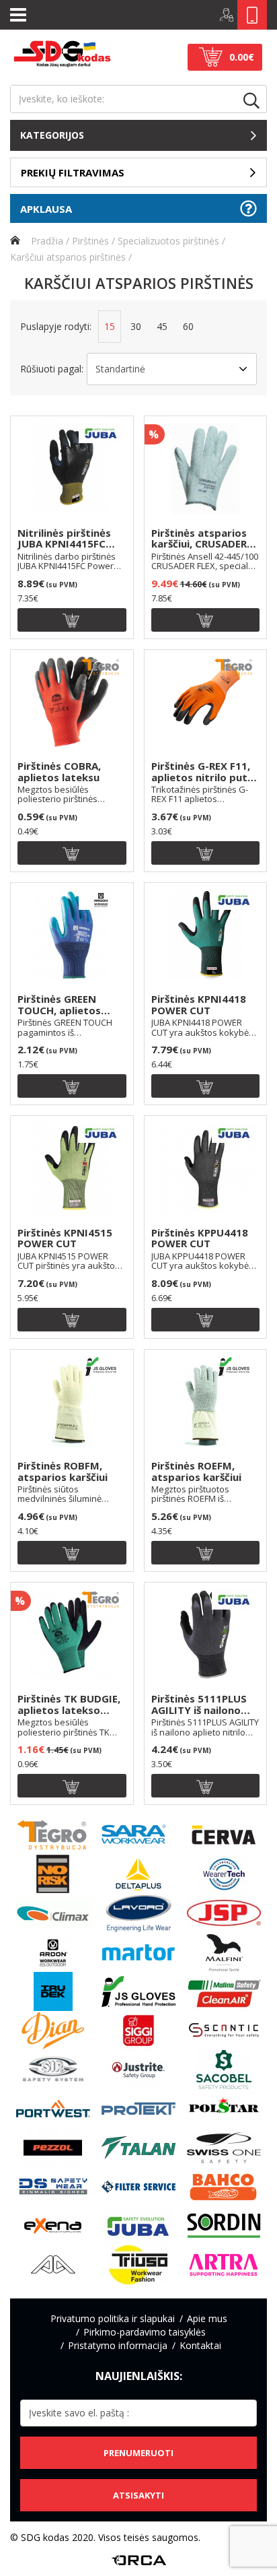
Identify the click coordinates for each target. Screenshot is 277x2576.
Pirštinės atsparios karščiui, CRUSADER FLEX (199, 539)
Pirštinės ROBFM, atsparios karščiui (63, 1472)
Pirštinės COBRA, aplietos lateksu (59, 772)
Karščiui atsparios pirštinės (68, 257)
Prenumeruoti (138, 2453)
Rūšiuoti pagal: (52, 369)
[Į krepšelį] (72, 620)
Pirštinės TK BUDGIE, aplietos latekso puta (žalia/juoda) (69, 1705)
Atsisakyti (138, 2495)
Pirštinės (90, 241)
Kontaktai (200, 2345)
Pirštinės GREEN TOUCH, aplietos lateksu (59, 1005)
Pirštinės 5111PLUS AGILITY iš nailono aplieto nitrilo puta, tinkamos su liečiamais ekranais (201, 1705)
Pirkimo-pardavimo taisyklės (145, 2332)
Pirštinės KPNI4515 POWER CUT (65, 1239)
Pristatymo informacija (118, 2345)
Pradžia (46, 241)
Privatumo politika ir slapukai (113, 2318)
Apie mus (207, 2318)
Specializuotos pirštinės (168, 241)
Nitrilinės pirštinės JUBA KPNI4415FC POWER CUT (64, 539)
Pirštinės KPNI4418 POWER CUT (199, 1005)
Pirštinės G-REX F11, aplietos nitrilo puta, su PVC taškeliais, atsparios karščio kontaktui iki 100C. (204, 772)
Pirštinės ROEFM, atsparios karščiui (196, 1472)
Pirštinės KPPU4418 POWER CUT (200, 1239)
